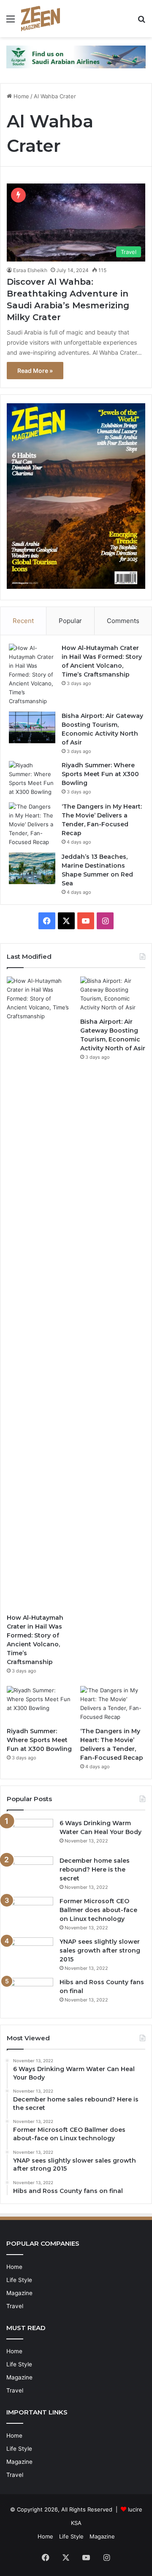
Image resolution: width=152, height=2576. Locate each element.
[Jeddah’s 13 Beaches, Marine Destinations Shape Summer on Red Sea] (32, 868)
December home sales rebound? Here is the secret (95, 1869)
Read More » (35, 371)
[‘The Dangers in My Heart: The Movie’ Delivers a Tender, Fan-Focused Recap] (32, 824)
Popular (70, 621)
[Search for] (141, 22)
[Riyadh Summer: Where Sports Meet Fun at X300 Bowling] (32, 779)
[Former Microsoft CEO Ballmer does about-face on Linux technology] (30, 1913)
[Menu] (11, 22)
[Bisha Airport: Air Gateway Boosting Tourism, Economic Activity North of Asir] (32, 727)
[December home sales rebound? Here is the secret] (30, 1872)
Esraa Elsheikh (30, 270)
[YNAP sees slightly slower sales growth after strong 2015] (30, 1953)
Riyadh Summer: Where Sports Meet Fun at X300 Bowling (100, 774)
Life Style (19, 2280)
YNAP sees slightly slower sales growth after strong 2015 (100, 1950)
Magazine (19, 2293)
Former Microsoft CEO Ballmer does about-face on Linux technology (98, 1910)
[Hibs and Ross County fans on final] (30, 1994)
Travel (15, 2306)
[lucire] (41, 19)
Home (20, 96)
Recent (23, 621)
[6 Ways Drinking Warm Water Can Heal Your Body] (30, 1835)
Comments (123, 621)
